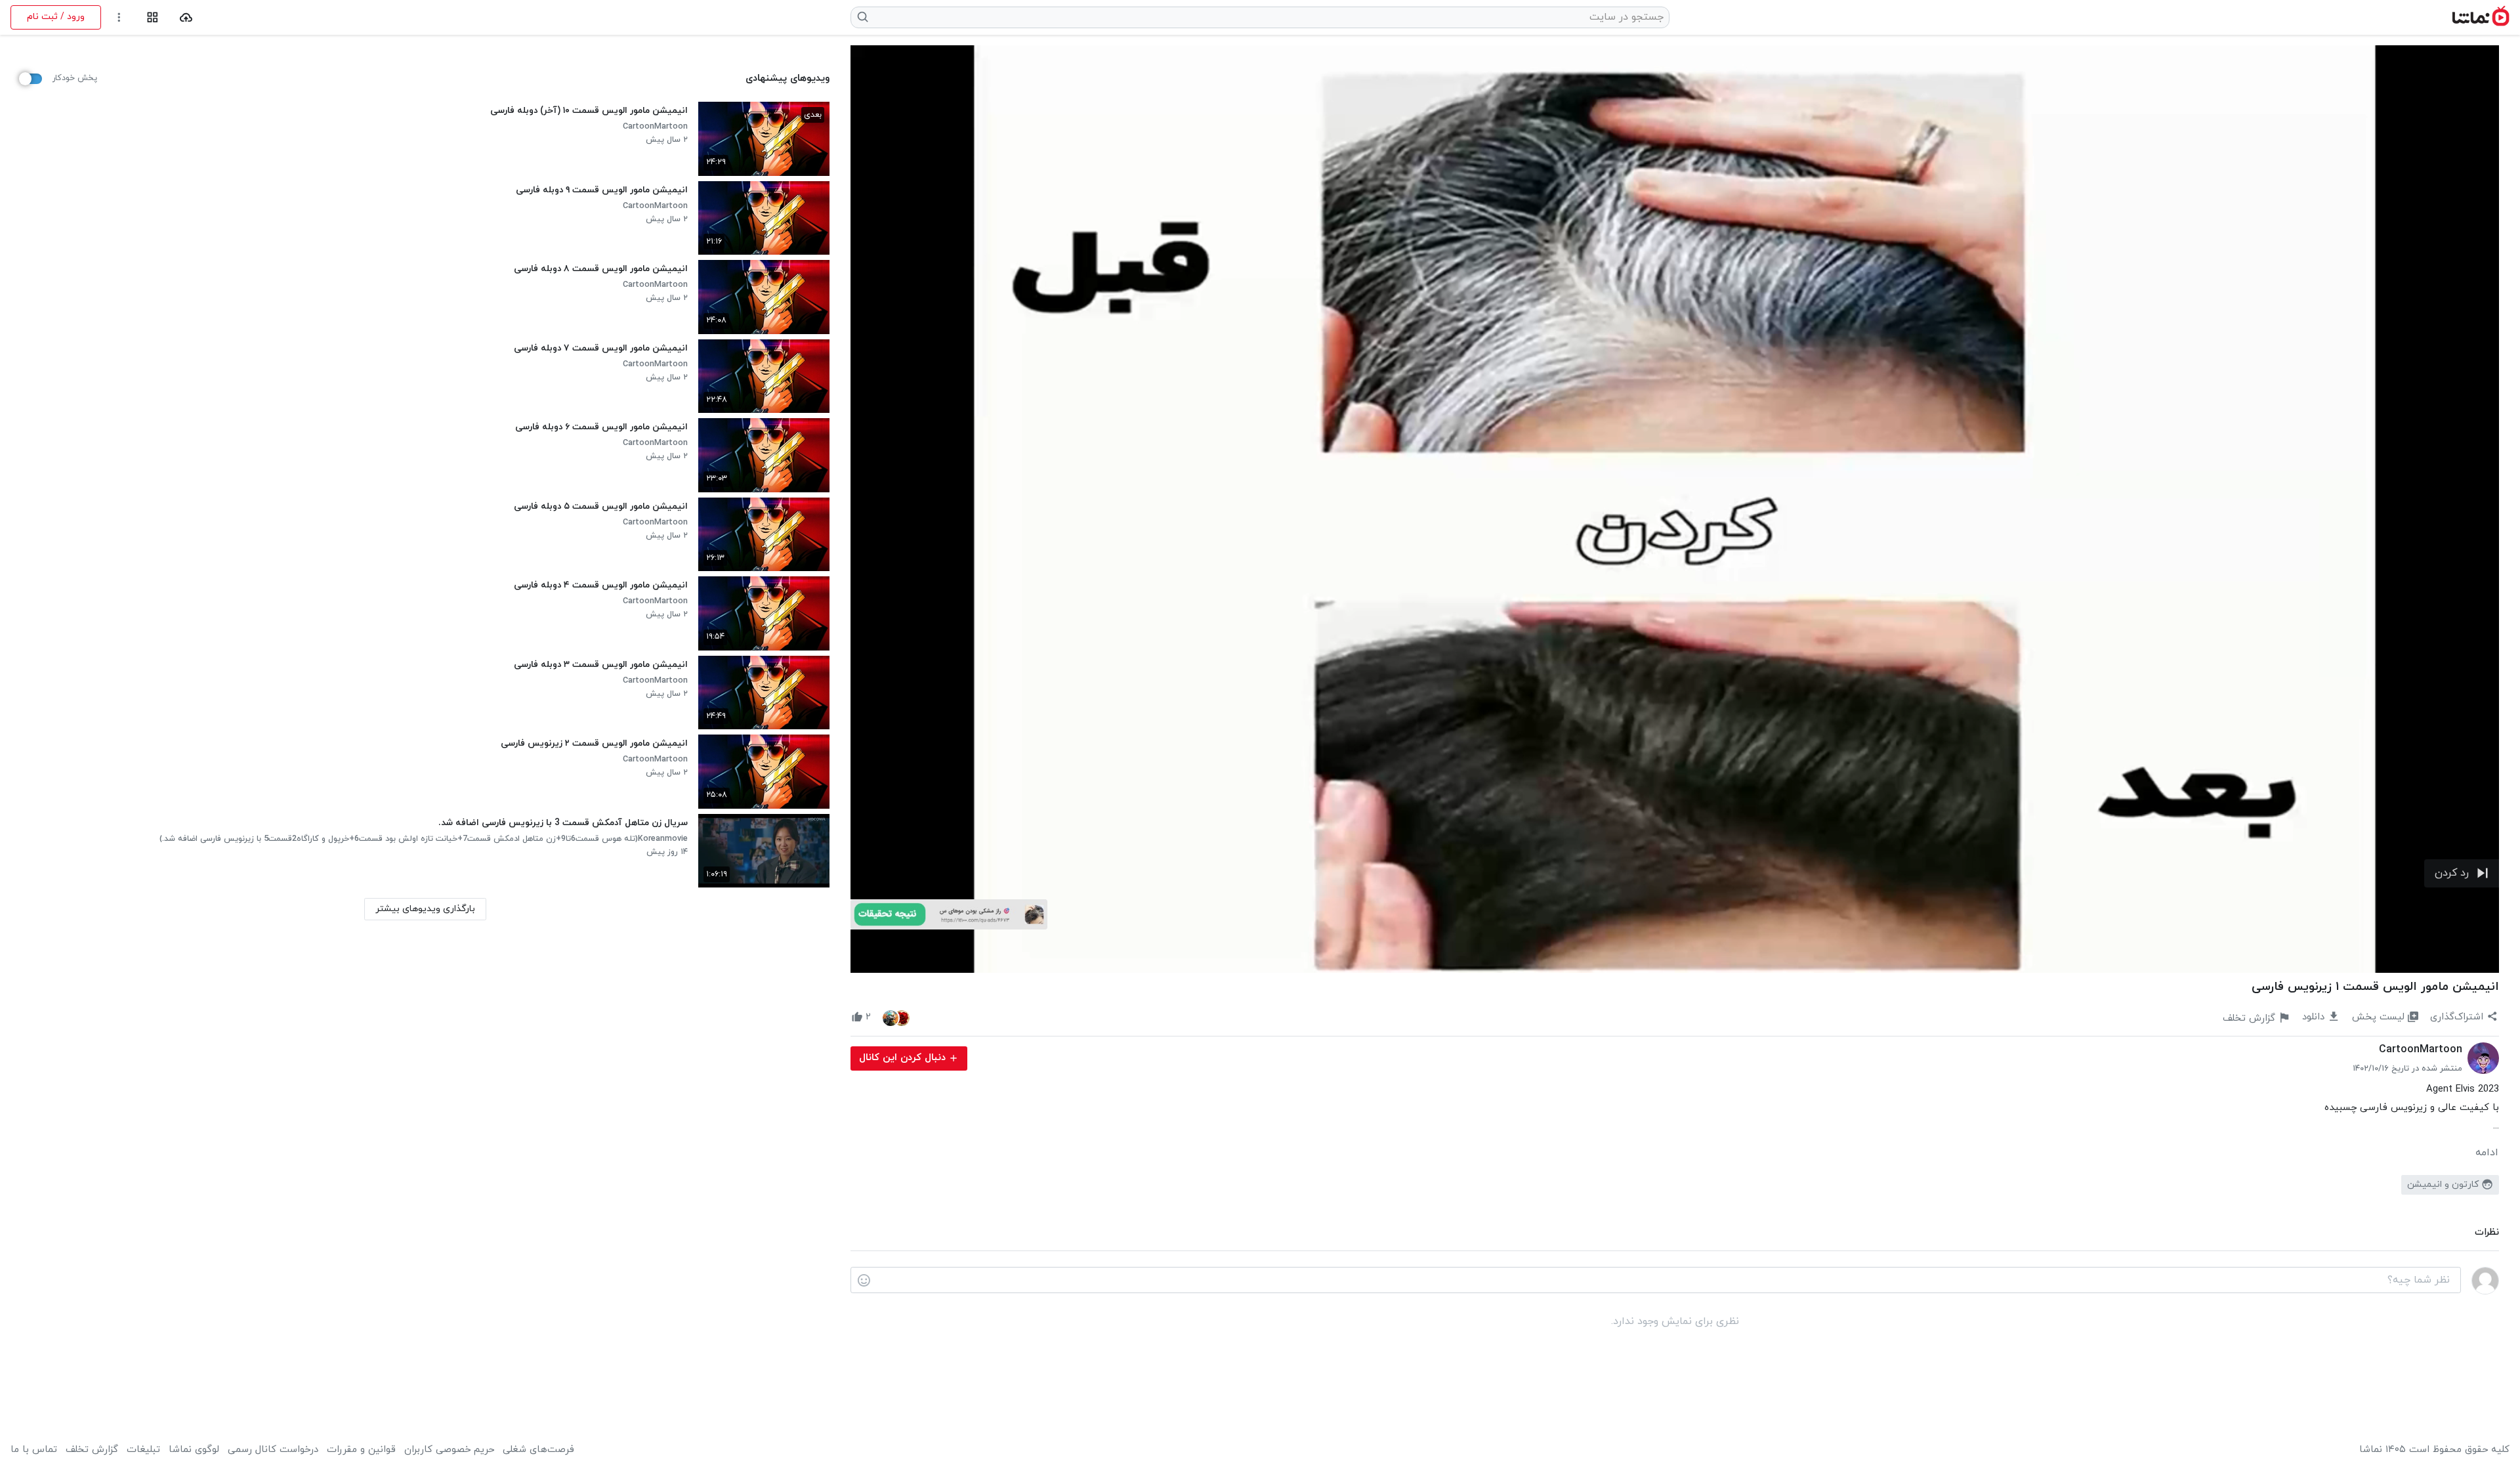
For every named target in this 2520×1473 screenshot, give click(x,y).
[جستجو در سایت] (863, 17)
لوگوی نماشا (194, 1450)
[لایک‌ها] (896, 1017)
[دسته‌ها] (153, 17)
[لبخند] (864, 1281)
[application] (1675, 509)
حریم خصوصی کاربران (449, 1450)
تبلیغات (143, 1450)
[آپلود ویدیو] (186, 17)
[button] (2462, 873)
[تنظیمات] (119, 17)
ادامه (2487, 1153)
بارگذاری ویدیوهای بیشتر (425, 909)
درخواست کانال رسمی (273, 1450)
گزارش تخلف (92, 1450)
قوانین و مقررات (361, 1450)
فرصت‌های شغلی (538, 1450)
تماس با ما (34, 1450)
